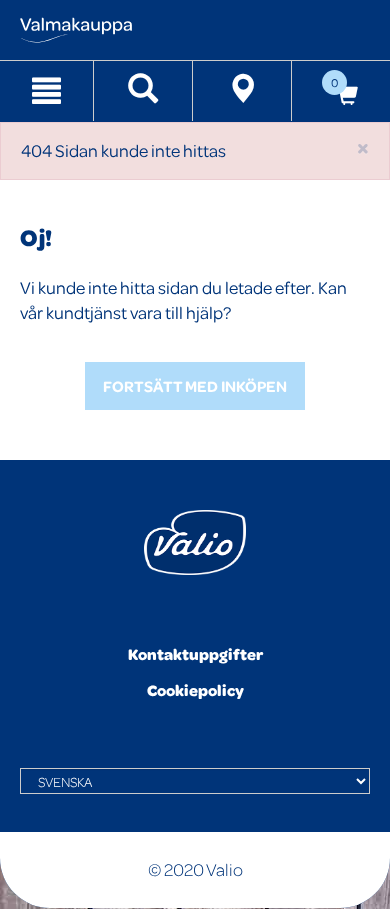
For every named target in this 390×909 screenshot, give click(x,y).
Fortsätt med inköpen (195, 386)
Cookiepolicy (195, 690)
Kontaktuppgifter (195, 654)
